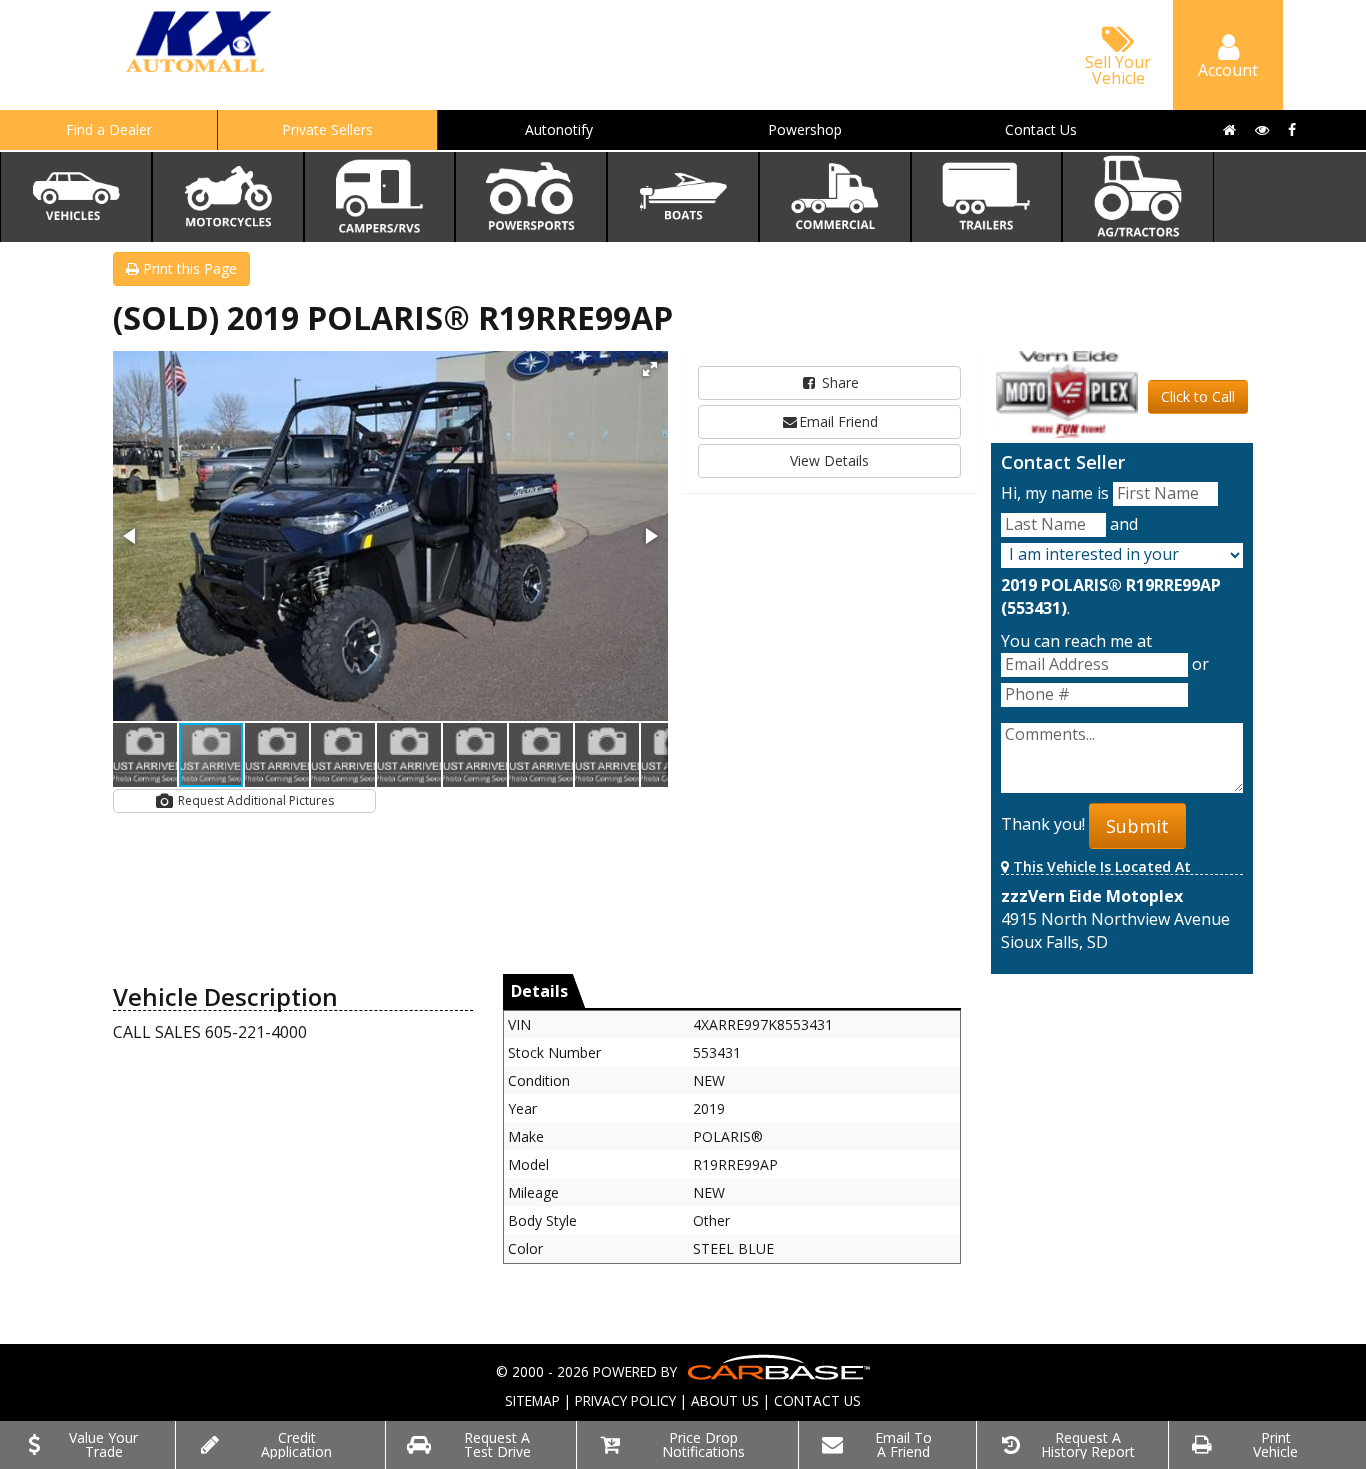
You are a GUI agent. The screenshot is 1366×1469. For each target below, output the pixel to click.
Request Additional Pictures (254, 800)
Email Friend (838, 421)
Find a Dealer (109, 129)
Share (838, 382)
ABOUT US (725, 1400)
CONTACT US (817, 1400)
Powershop (805, 129)
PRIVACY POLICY (625, 1400)
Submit (1137, 826)
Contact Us (1041, 129)
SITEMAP (532, 1400)
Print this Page (188, 268)
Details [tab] (539, 991)
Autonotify (559, 129)
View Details (829, 460)
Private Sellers (327, 129)
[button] (650, 369)
